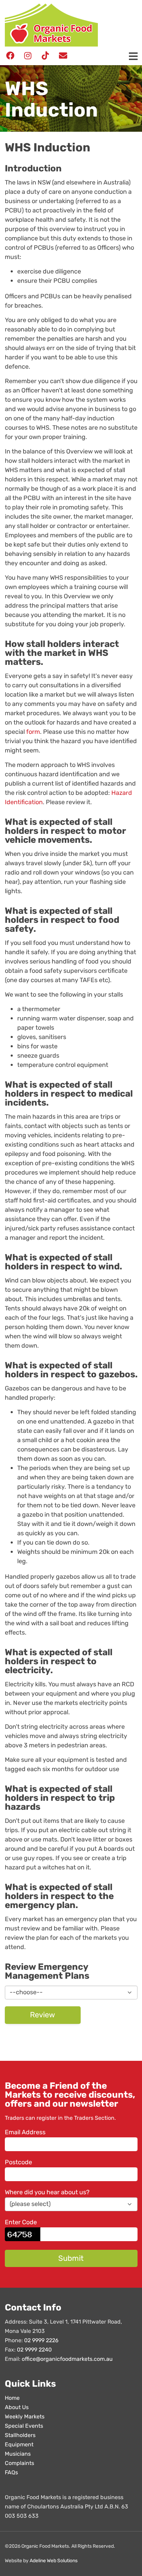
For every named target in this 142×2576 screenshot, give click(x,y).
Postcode (18, 2163)
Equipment (19, 2445)
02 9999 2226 (41, 2341)
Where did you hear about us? (47, 2193)
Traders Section (94, 2118)
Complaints (19, 2463)
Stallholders (20, 2435)
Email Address (25, 2133)
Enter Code (21, 2223)
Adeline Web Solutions (54, 2561)
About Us (17, 2408)
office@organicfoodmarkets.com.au (67, 2359)
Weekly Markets (25, 2417)
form (33, 732)
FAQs (11, 2473)
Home (12, 2398)
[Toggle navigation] (133, 57)
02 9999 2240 (34, 2350)
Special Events (24, 2426)
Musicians (18, 2454)
